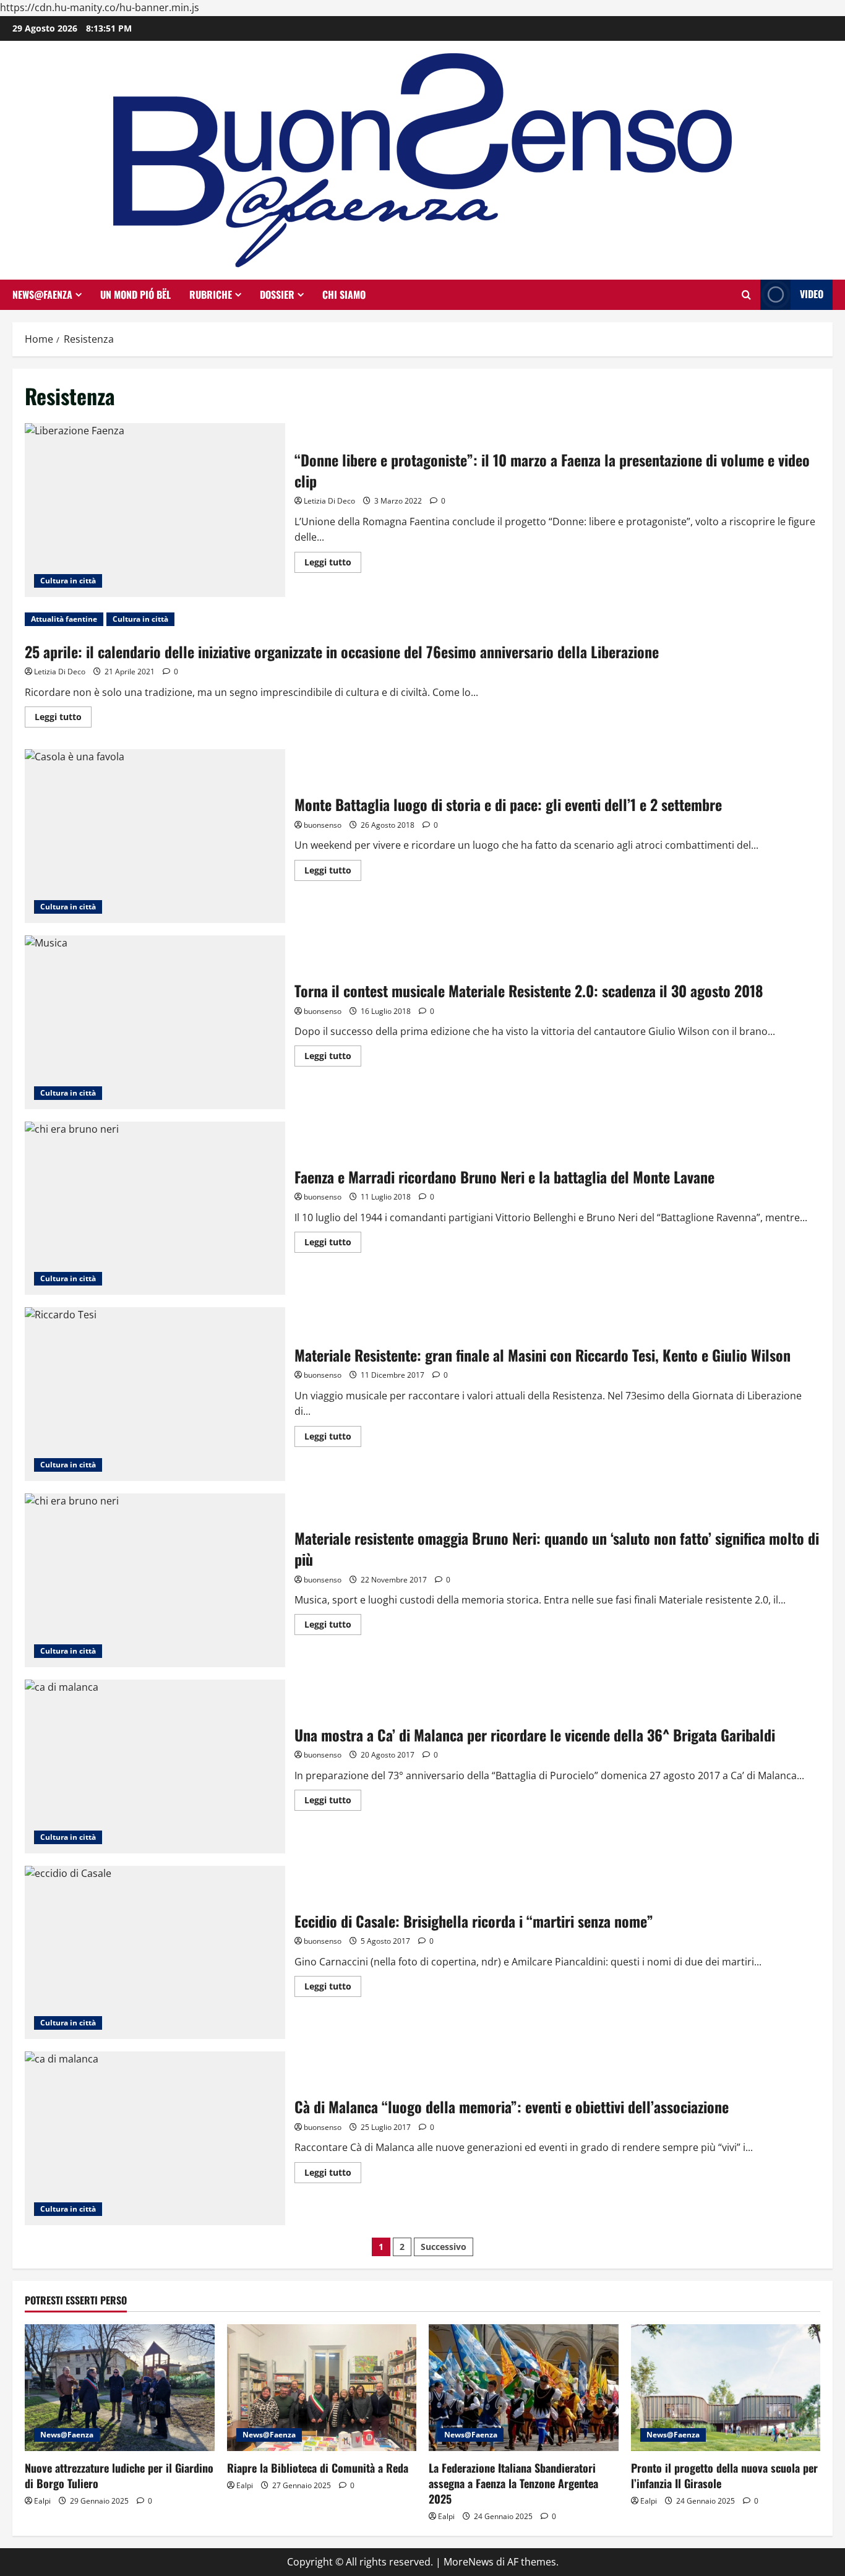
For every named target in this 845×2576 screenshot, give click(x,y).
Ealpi (42, 2501)
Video (812, 294)
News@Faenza (42, 294)
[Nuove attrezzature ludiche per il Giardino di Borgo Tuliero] (120, 2387)
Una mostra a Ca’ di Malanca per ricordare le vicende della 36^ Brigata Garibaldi (155, 1767)
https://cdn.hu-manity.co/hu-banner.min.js (100, 7)
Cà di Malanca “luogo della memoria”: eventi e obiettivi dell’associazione (155, 2138)
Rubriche (211, 294)
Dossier (277, 294)
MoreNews (469, 2562)
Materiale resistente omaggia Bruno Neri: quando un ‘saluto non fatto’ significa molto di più (155, 1580)
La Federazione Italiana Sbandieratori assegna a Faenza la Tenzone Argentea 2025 (513, 2483)
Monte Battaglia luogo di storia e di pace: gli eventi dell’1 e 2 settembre (155, 836)
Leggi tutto (333, 564)
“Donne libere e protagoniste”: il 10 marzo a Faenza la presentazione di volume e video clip (155, 510)
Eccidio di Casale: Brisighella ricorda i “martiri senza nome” (155, 1953)
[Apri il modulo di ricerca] (746, 295)
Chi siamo (344, 294)
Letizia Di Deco (329, 501)
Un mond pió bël (135, 294)
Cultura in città (68, 581)
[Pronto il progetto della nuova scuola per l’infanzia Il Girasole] (726, 2387)
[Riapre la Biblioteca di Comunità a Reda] (322, 2387)
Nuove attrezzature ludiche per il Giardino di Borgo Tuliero (119, 2475)
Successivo (444, 2247)
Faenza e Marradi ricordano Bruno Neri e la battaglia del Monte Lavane (155, 1209)
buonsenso (323, 825)
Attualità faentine (64, 619)
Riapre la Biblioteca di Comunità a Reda (318, 2468)
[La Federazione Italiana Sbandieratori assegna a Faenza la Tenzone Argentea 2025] (524, 2387)
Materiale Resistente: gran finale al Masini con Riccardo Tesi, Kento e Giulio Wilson (155, 1394)
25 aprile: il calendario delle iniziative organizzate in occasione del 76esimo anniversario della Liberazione (342, 651)
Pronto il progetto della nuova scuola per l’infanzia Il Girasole (724, 2475)
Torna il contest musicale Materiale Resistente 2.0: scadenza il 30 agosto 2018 (155, 1022)
